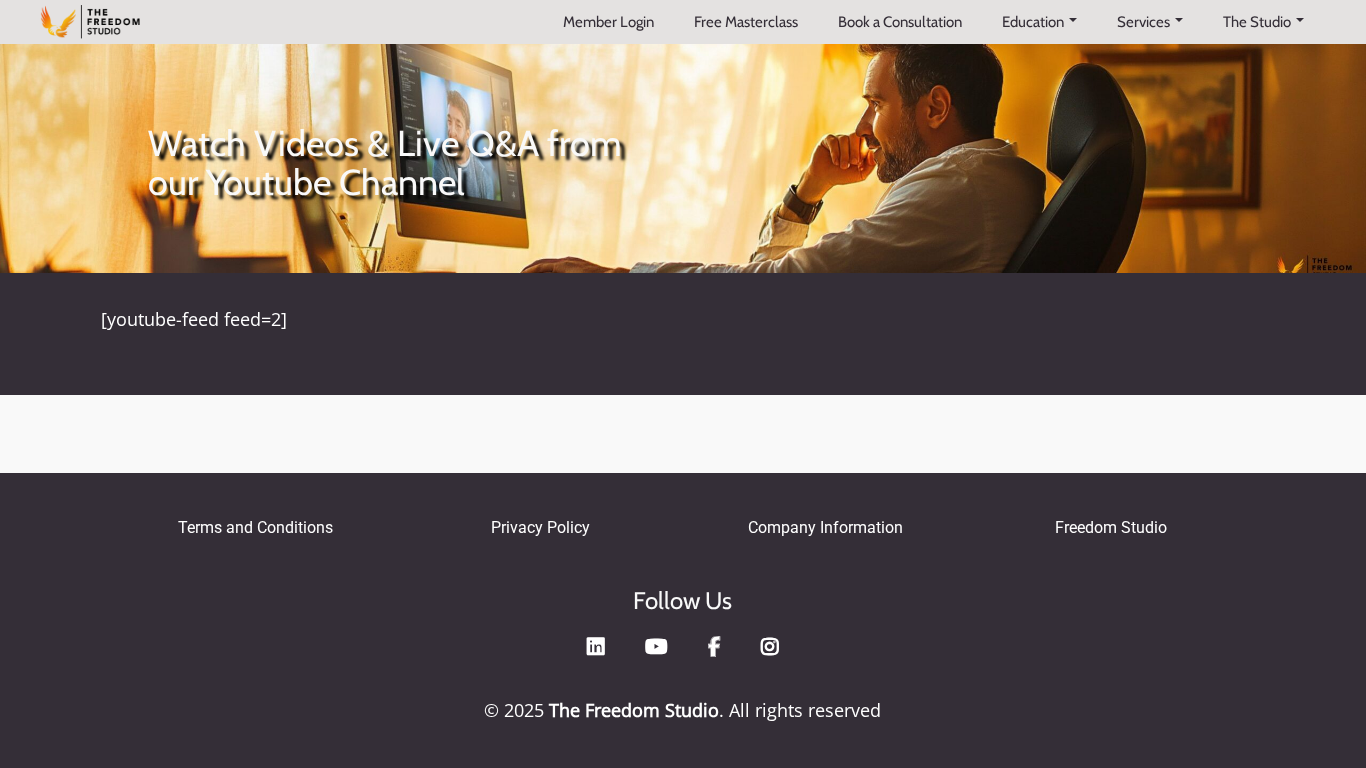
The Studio (1257, 22)
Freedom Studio (1111, 527)
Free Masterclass (746, 22)
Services (1143, 22)
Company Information (825, 527)
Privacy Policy (540, 527)
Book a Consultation (900, 22)
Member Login (608, 22)
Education (1033, 22)
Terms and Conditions (255, 527)
